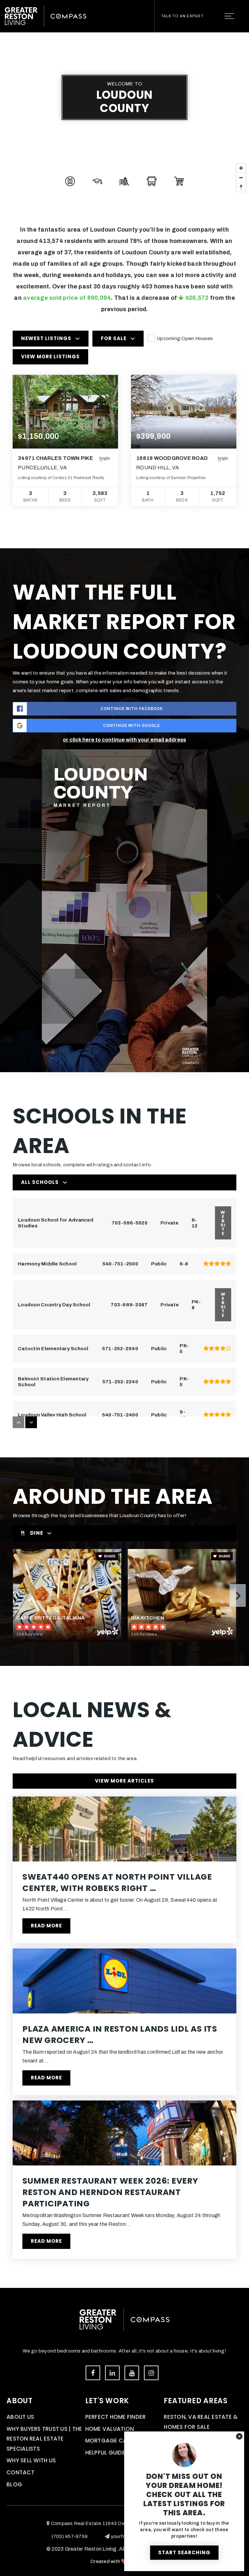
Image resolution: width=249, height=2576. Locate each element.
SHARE (109, 1556)
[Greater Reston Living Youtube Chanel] (132, 2373)
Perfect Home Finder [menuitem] (116, 2417)
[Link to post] (124, 1829)
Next (238, 1595)
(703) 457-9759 (70, 2536)
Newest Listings (46, 338)
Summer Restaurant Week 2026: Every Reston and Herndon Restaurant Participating (110, 2192)
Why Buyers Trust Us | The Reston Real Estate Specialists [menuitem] (44, 2439)
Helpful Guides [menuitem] (107, 2453)
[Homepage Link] (46, 16)
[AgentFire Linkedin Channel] (112, 2373)
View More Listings (50, 356)
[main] (124, 1144)
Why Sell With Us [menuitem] (31, 2460)
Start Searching (184, 2552)
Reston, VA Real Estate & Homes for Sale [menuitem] (201, 2422)
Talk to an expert (182, 16)
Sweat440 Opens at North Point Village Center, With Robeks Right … (117, 1883)
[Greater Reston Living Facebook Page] (93, 2373)
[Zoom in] (241, 168)
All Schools (40, 1182)
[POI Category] (70, 181)
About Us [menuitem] (20, 2417)
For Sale (114, 338)
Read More (46, 1926)
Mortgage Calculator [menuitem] (120, 2441)
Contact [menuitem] (20, 2472)
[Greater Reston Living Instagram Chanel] (151, 2373)
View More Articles (124, 1781)
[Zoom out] (241, 178)
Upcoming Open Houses (185, 338)
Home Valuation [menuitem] (110, 2429)
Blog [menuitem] (14, 2484)
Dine (37, 1533)
